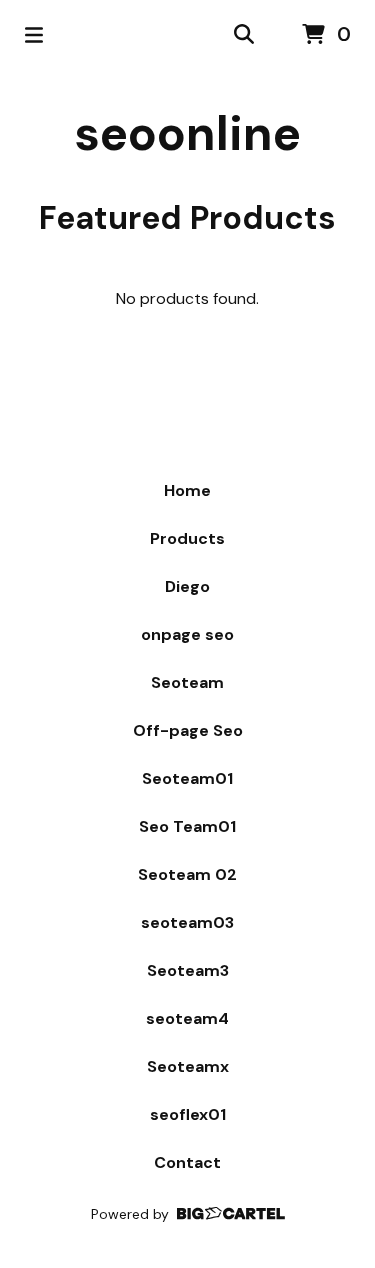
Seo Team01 (187, 826)
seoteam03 (187, 922)
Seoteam (187, 682)
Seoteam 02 (187, 874)
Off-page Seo (188, 730)
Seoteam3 (188, 970)
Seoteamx (188, 1066)
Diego (187, 586)
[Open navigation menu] (34, 35)
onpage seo (187, 634)
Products (187, 538)
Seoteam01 (187, 778)
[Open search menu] (244, 35)
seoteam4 (187, 1018)
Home (187, 490)
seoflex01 (188, 1114)
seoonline (187, 133)
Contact (187, 1162)
